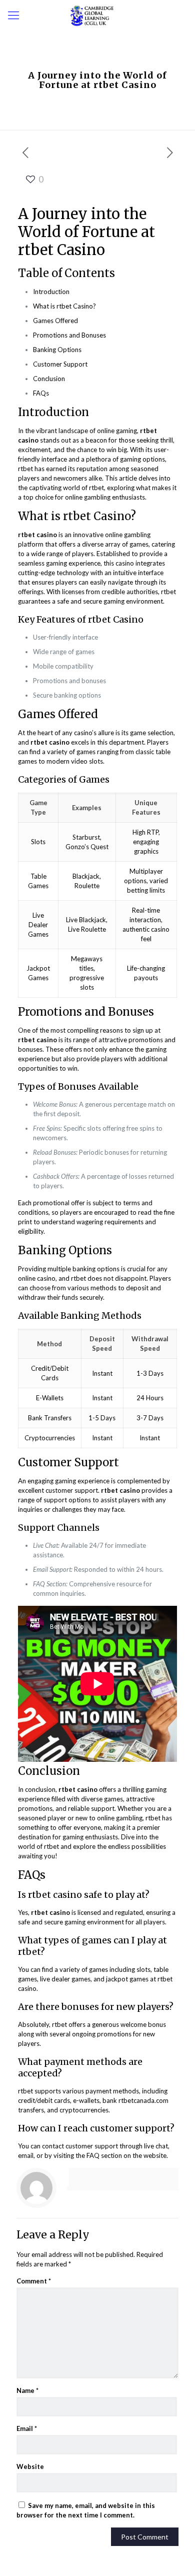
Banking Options (57, 350)
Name (27, 2390)
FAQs (41, 393)
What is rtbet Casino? (64, 306)
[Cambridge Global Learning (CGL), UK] (97, 15)
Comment (34, 2281)
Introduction (51, 292)
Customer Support (60, 364)
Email (27, 2428)
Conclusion (49, 379)
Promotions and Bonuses (69, 335)
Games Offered (55, 321)
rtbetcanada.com (143, 2100)
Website (30, 2466)
